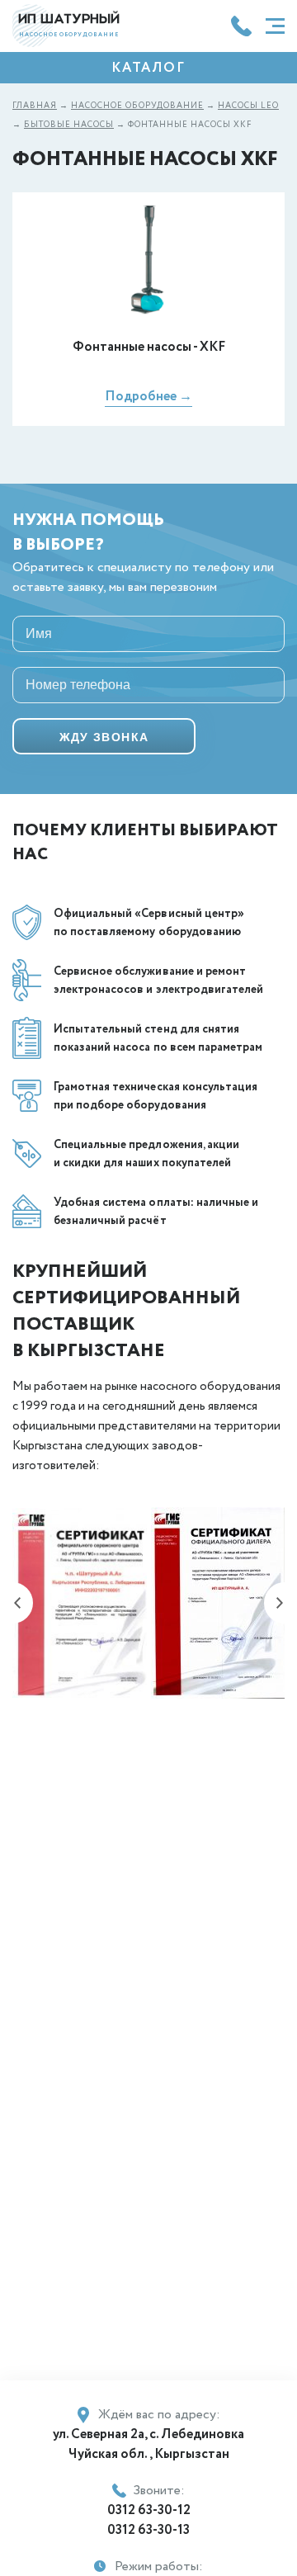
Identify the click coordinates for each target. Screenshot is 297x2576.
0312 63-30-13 (148, 2530)
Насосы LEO (248, 106)
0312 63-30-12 (149, 2510)
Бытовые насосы (69, 125)
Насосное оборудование (137, 106)
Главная (35, 106)
